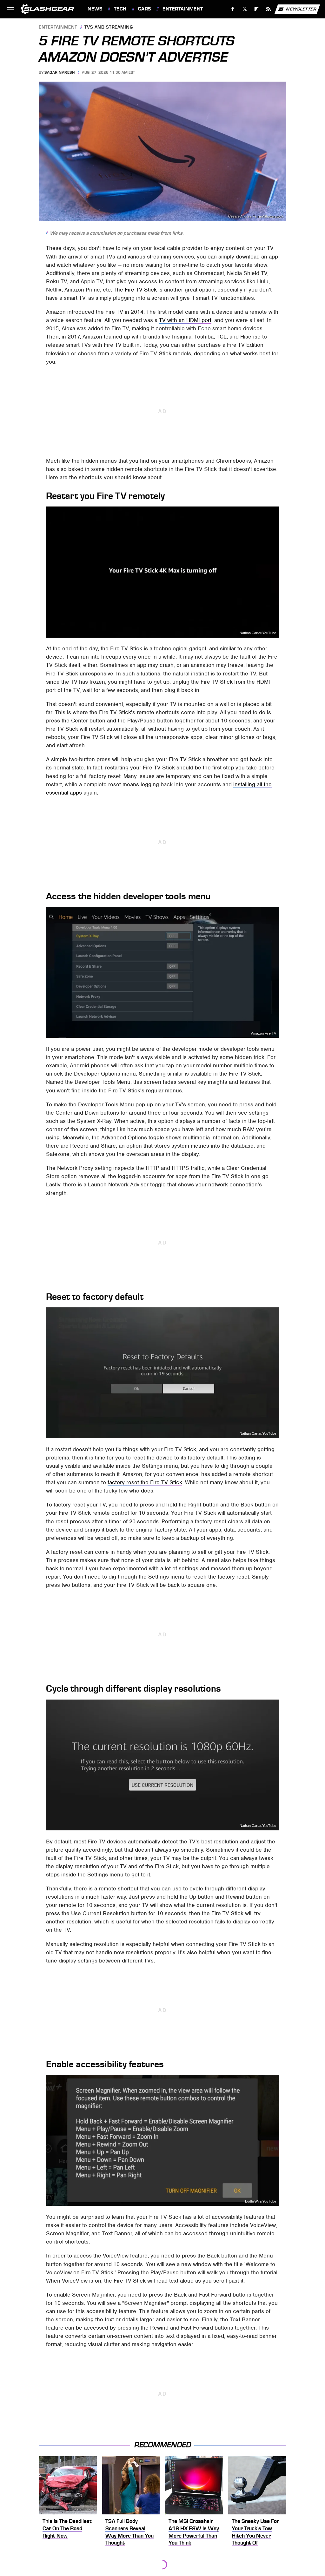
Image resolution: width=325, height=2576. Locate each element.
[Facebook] (233, 9)
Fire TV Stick (141, 290)
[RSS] (269, 9)
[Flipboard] (257, 9)
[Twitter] (245, 9)
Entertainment (183, 9)
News (95, 9)
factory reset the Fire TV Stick (145, 1482)
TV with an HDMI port (185, 320)
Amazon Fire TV (264, 1033)
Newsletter (301, 9)
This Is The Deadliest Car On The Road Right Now (67, 2528)
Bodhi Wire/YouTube (261, 2201)
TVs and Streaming (109, 27)
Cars (145, 9)
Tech (120, 9)
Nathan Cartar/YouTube (258, 633)
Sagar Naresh (60, 72)
